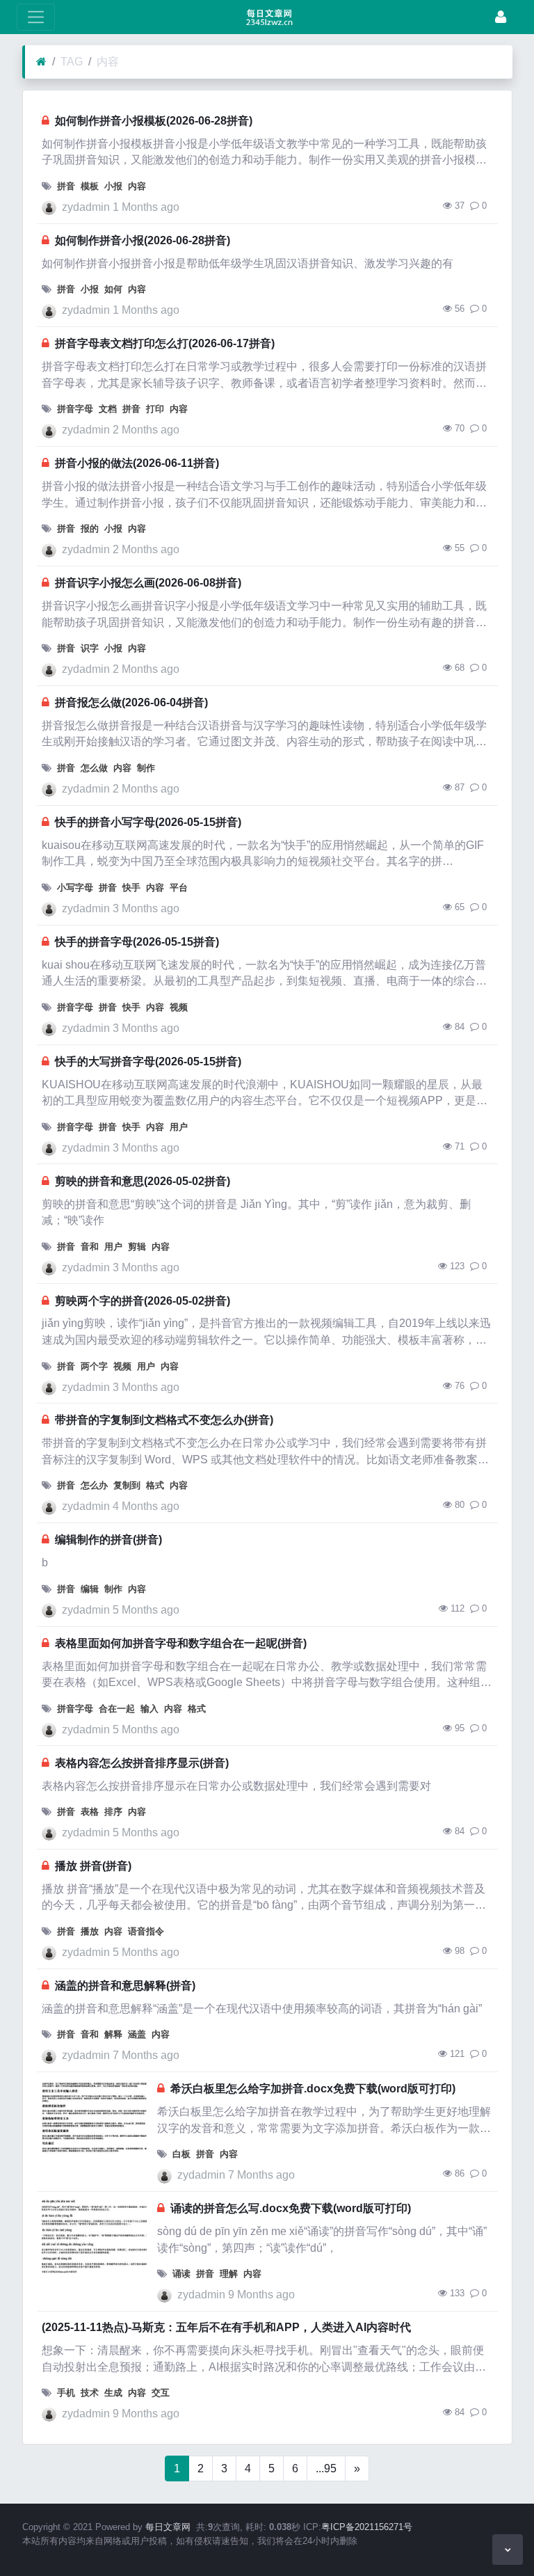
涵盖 (137, 2034)
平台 (179, 888)
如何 (113, 289)
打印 (155, 409)
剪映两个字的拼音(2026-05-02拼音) (143, 1301)
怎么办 (94, 1485)
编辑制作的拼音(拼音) (108, 1540)
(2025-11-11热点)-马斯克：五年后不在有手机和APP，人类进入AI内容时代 (226, 2327)
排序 (113, 1812)
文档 (108, 409)
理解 (229, 2274)
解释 (113, 2034)
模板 (90, 186)
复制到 (127, 1485)
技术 (90, 2393)
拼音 (66, 186)
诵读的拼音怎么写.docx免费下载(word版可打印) (291, 2208)
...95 (326, 2468)
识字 (90, 648)
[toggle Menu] (36, 17)
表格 (90, 1812)
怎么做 (94, 768)
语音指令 (146, 1931)
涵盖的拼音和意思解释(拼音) (125, 1986)
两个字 (94, 1366)
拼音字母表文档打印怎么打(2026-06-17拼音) (165, 343)
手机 (66, 2393)
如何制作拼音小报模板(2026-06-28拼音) (154, 121)
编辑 (90, 1589)
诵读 (181, 2274)
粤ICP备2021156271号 (367, 2527)
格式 (155, 1485)
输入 (149, 1709)
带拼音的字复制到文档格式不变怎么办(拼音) (164, 1420)
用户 (179, 1127)
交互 (161, 2393)
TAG (72, 62)
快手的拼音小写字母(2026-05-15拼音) (148, 822)
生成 (113, 2393)
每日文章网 (168, 2527)
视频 (179, 1007)
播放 (90, 1931)
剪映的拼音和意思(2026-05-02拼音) (143, 1181)
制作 (146, 768)
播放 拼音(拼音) (93, 1866)
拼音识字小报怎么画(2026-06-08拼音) (148, 583)
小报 (113, 186)
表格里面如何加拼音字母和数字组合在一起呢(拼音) (181, 1643)
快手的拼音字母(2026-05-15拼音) (137, 942)
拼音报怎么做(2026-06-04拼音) (131, 702)
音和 (90, 1247)
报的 (90, 528)
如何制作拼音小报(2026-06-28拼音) (143, 240)
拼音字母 (75, 409)
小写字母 (75, 888)
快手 (131, 888)
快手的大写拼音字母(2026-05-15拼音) (148, 1062)
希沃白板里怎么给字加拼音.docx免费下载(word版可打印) (313, 2089)
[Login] (501, 17)
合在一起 (117, 1709)
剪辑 (137, 1247)
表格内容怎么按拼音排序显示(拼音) (142, 1763)
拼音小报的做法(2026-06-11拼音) (137, 463)
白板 (181, 2154)
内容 (108, 62)
